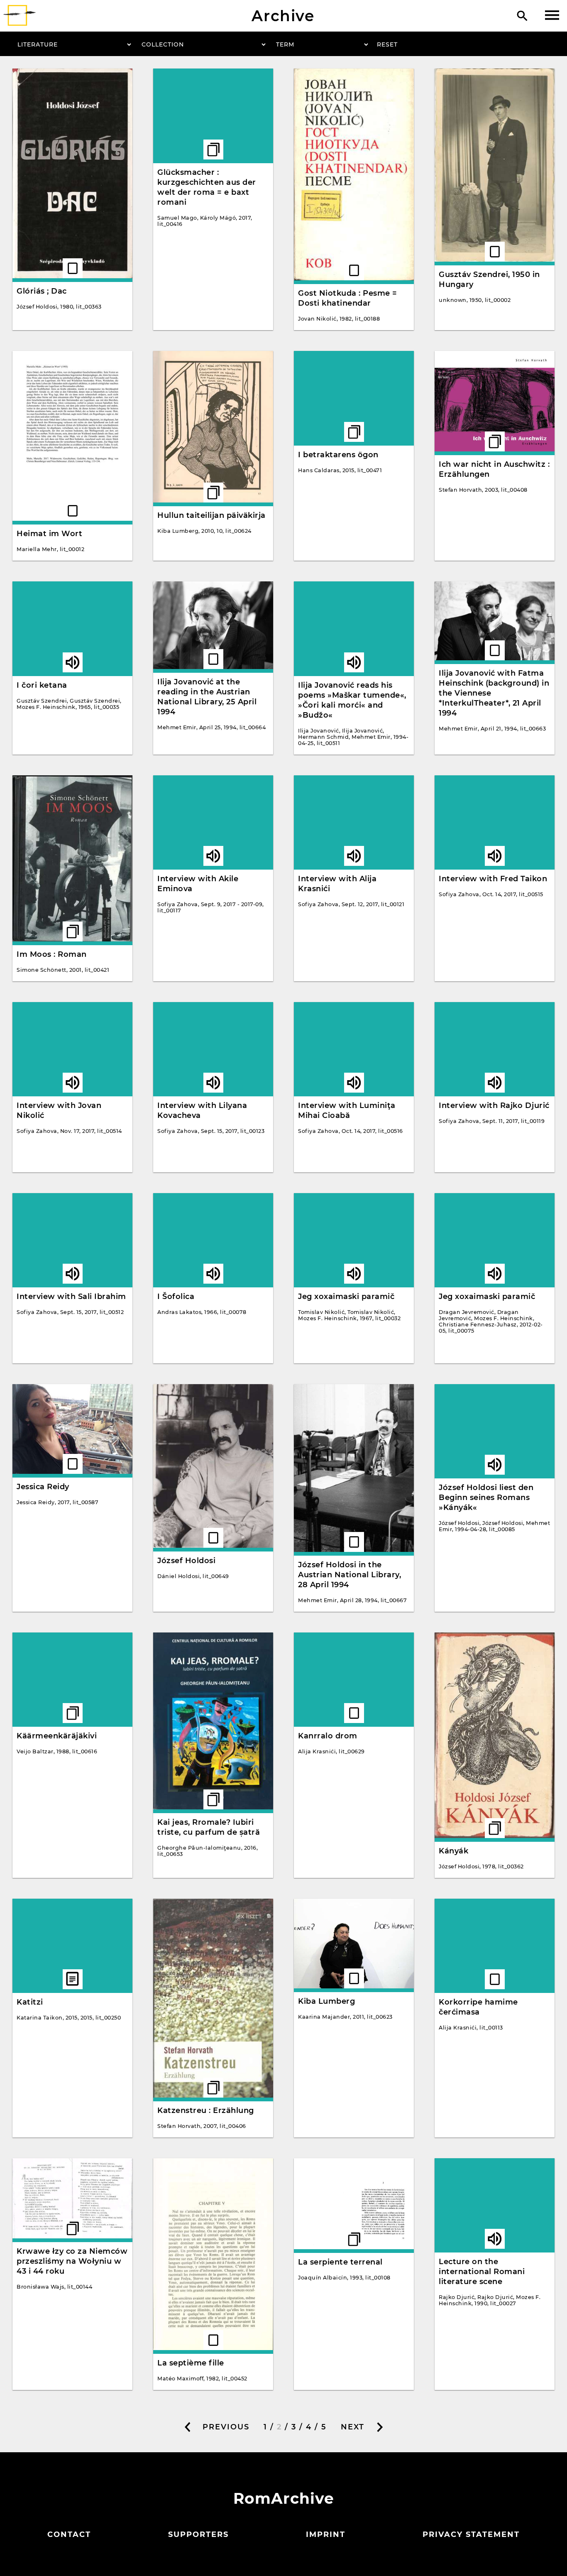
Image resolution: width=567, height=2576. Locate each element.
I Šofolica (176, 1297)
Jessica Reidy (43, 1487)
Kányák (453, 1851)
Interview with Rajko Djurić (494, 1105)
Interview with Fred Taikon (493, 879)
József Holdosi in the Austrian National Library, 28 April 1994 (349, 1575)
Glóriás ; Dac (42, 291)
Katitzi (30, 2002)
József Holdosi (186, 1561)
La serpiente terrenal (340, 2262)
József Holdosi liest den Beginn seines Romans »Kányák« (486, 1498)
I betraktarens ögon (338, 455)
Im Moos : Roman (52, 954)
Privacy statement (471, 2534)
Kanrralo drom (328, 1736)
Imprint (326, 2534)
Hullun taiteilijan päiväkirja (211, 515)
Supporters (198, 2534)
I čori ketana (42, 685)
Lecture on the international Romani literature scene (482, 2272)
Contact (69, 2534)
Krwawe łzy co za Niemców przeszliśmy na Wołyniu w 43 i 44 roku (72, 2261)
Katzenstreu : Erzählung (206, 2110)
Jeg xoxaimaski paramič (346, 1297)
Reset (387, 44)
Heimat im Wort (49, 534)
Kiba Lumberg (326, 2001)
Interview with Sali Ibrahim (71, 1297)
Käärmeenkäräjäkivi (57, 1736)
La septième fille (191, 2363)
